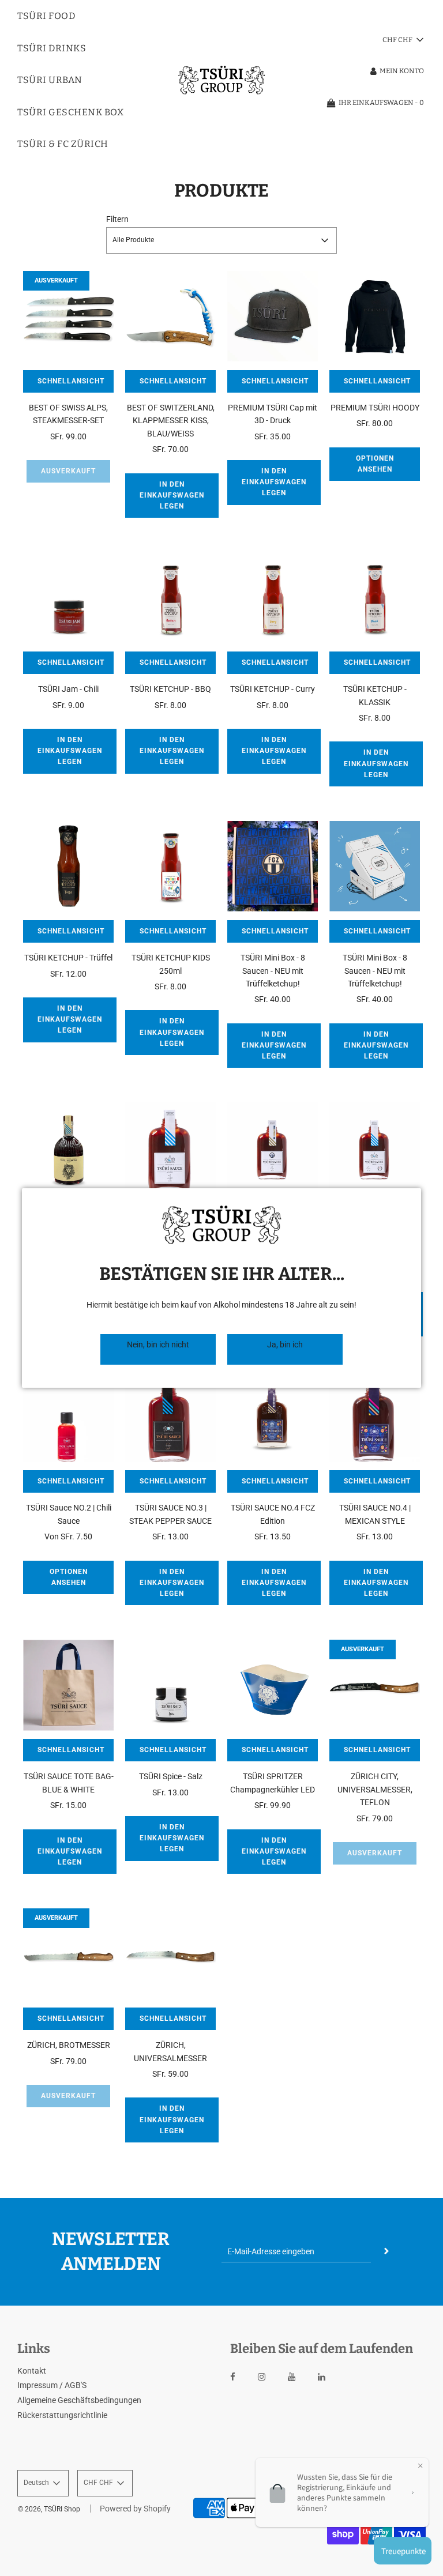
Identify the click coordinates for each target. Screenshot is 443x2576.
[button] (158, 1349)
